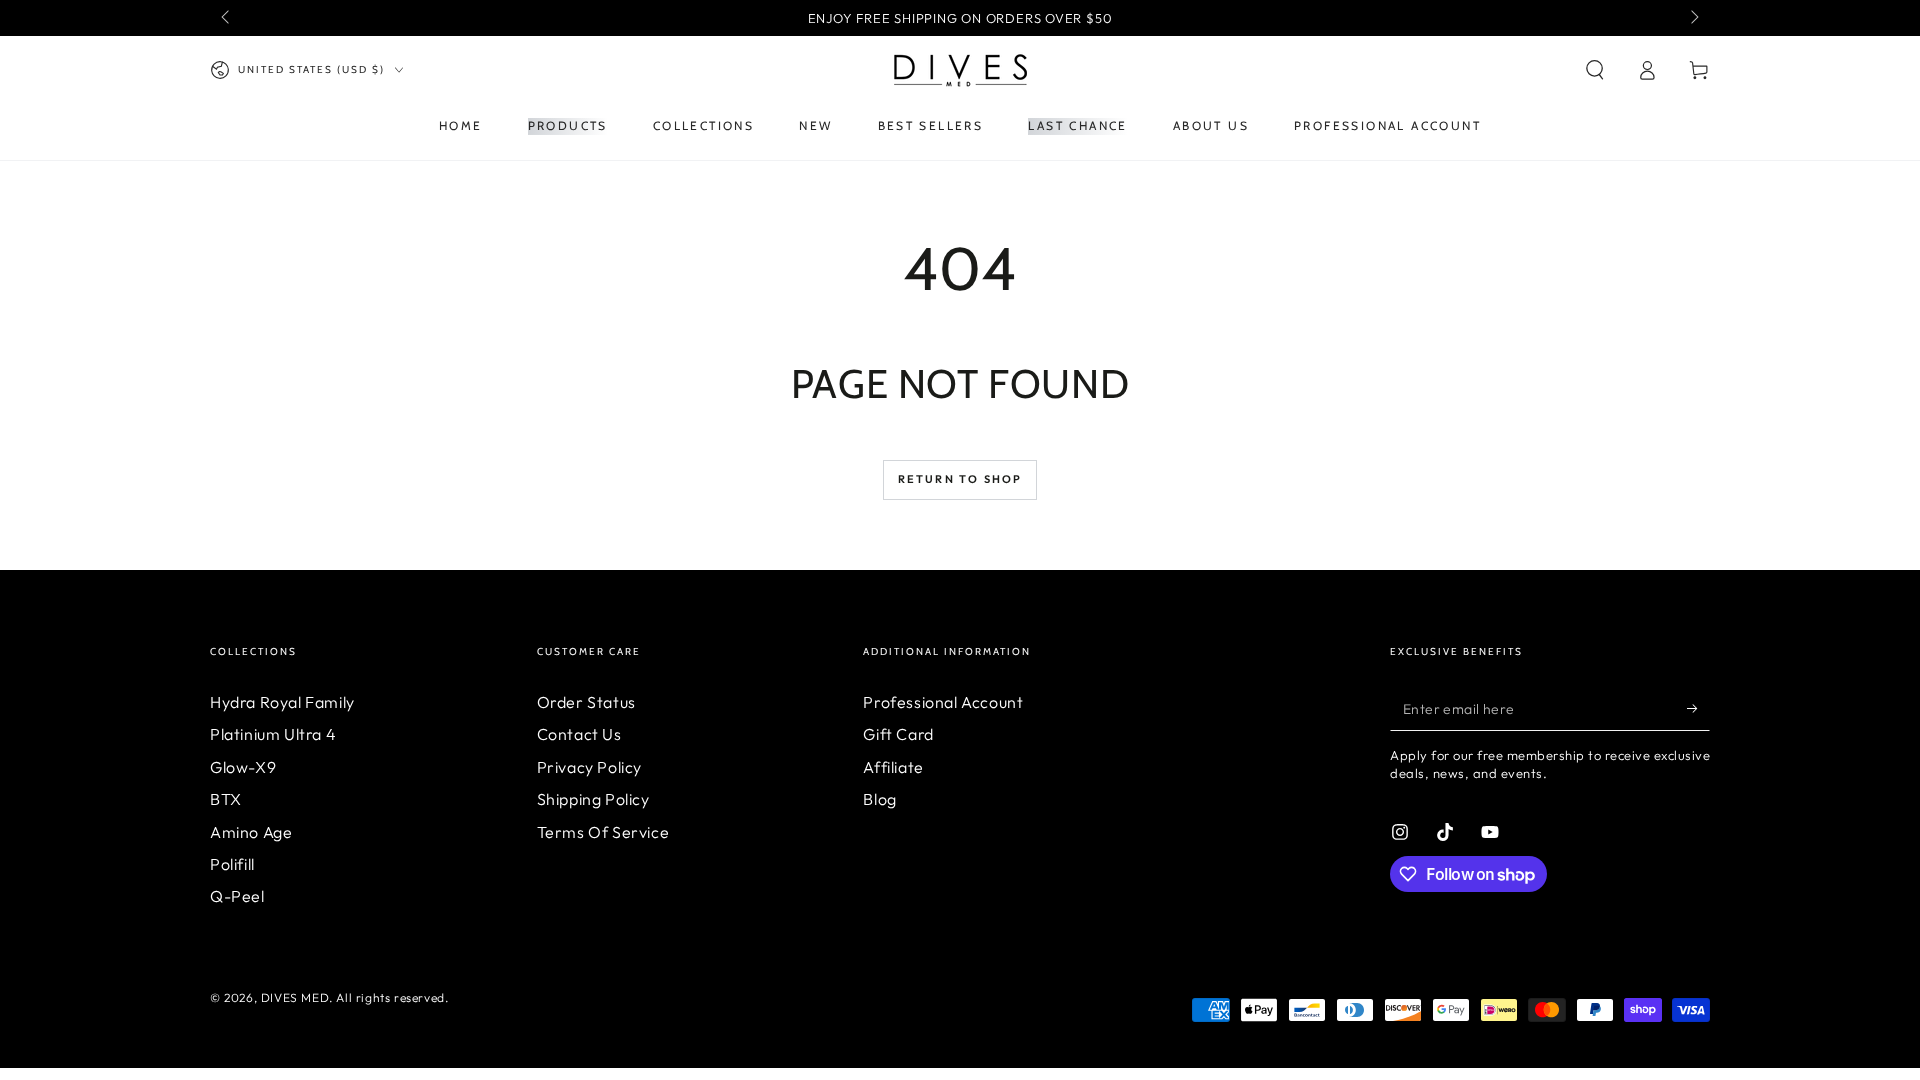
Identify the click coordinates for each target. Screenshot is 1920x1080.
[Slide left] (227, 18)
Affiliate (893, 767)
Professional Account (943, 702)
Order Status (586, 702)
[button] (1595, 70)
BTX (226, 799)
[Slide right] (1693, 18)
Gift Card (898, 734)
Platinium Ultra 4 (273, 734)
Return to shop (960, 479)
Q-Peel (237, 896)
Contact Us (579, 734)
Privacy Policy (589, 767)
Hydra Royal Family (282, 702)
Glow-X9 (243, 767)
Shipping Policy (593, 799)
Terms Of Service (603, 832)
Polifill (232, 864)
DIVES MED (295, 997)
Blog (879, 799)
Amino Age (251, 832)
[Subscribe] (1698, 708)
